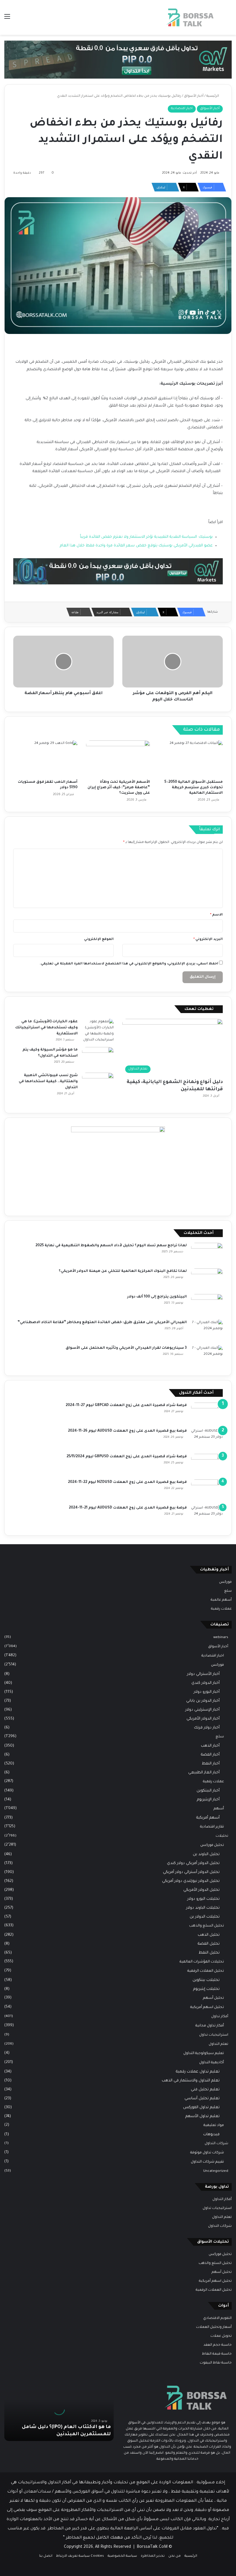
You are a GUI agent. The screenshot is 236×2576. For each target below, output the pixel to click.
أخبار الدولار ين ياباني (203, 1701)
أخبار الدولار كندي (205, 1683)
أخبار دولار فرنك (207, 1728)
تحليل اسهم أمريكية (207, 2007)
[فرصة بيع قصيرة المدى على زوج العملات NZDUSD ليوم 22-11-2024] (207, 1490)
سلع (228, 1591)
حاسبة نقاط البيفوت (216, 2363)
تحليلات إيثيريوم (206, 1989)
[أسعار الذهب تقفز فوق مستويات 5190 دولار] (45, 759)
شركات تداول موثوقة (207, 2153)
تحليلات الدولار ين (205, 1917)
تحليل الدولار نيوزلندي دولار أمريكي (191, 1881)
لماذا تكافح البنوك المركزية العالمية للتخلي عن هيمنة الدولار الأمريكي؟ (123, 1271)
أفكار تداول (220, 2017)
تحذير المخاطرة (153, 2556)
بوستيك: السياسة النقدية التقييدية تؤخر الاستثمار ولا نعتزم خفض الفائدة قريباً (146, 537)
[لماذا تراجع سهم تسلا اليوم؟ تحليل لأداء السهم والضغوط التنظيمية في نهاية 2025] (207, 1254)
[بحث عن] (229, 19)
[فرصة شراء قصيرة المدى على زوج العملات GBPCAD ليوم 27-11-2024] (207, 1413)
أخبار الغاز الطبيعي (204, 1773)
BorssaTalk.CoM (152, 2547)
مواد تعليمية (214, 2125)
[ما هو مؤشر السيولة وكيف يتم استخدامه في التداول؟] (98, 1058)
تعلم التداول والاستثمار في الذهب (191, 2081)
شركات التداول (216, 2144)
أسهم (219, 1809)
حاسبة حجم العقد (218, 2345)
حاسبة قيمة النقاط (217, 2354)
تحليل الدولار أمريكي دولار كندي (193, 1863)
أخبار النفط (211, 1764)
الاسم (216, 915)
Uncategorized (216, 2171)
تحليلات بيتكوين (206, 1980)
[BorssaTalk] (190, 17)
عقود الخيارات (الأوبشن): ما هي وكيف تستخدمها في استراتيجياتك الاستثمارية (46, 1028)
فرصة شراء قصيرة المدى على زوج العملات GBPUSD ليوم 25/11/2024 (127, 1457)
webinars (221, 1637)
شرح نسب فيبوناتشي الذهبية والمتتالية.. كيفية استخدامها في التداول (48, 1082)
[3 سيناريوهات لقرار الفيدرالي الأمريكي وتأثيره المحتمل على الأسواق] (207, 1356)
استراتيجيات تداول (214, 2035)
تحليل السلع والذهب (206, 1926)
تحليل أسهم (213, 1998)
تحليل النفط (209, 1953)
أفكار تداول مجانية (210, 2026)
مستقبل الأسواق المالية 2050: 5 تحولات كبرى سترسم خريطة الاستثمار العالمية (194, 788)
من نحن (175, 2556)
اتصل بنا (46, 2556)
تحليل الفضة (209, 1944)
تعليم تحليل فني (205, 2090)
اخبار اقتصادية (182, 109)
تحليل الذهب (209, 1935)
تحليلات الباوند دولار (203, 1908)
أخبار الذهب (210, 1746)
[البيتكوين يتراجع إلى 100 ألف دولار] (207, 1305)
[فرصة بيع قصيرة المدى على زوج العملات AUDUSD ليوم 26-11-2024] (207, 1439)
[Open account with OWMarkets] (118, 60)
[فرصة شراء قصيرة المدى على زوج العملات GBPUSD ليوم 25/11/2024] (207, 1465)
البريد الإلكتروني (208, 940)
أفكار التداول (222, 2199)
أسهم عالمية (221, 1600)
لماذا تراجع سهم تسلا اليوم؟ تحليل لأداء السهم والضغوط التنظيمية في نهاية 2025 (111, 1246)
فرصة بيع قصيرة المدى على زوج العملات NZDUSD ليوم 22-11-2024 (127, 1482)
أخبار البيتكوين (208, 1791)
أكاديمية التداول (212, 2063)
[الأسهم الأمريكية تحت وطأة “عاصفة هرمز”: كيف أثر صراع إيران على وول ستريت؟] (118, 759)
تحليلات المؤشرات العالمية (202, 1962)
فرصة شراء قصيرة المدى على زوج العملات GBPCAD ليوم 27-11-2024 (126, 1405)
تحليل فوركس (212, 1845)
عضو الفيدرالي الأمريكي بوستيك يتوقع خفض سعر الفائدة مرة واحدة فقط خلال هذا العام (136, 546)
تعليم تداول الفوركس (201, 2107)
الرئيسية (213, 96)
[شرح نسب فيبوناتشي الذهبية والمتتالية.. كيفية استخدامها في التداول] (98, 1083)
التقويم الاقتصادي (217, 2318)
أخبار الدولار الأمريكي (203, 1719)
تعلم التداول (218, 2044)
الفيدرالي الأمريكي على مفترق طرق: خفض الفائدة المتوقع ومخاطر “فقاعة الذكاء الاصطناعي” (102, 1323)
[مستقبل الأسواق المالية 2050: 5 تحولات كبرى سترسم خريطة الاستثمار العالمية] (191, 759)
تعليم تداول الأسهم (202, 2116)
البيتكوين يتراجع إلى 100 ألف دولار (157, 1297)
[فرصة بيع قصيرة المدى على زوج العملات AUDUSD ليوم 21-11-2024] (207, 1516)
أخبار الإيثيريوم (208, 1800)
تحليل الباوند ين (206, 1854)
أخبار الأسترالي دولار (203, 1674)
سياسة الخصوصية (122, 2556)
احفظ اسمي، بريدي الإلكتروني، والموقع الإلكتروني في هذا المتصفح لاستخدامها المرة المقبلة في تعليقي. (129, 964)
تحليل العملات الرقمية (206, 1971)
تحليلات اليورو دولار (203, 1899)
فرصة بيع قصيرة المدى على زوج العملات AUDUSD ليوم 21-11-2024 (128, 1508)
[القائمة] (7, 19)
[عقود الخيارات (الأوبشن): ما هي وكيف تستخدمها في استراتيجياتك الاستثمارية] (98, 1031)
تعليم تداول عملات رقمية (198, 2072)
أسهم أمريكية (208, 1818)
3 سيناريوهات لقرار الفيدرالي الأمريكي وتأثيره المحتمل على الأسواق (126, 1348)
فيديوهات (211, 2135)
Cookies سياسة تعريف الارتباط (80, 2556)
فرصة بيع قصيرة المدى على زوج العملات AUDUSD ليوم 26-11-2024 (127, 1431)
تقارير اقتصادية (212, 1827)
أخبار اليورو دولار (207, 1692)
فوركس (225, 1582)
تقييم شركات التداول (207, 2162)
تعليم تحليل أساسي (202, 2099)
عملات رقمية (221, 1609)
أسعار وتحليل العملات (214, 2327)
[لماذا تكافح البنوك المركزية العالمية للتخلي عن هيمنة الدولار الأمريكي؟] (207, 1279)
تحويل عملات (221, 2336)
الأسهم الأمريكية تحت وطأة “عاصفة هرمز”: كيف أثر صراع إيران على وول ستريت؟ (119, 788)
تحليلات (222, 1836)
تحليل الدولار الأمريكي (201, 1890)
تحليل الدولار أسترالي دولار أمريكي (191, 1872)
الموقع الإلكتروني (99, 940)
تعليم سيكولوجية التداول (204, 2053)
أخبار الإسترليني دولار (202, 1710)
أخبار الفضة (210, 1755)
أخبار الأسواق (194, 96)
